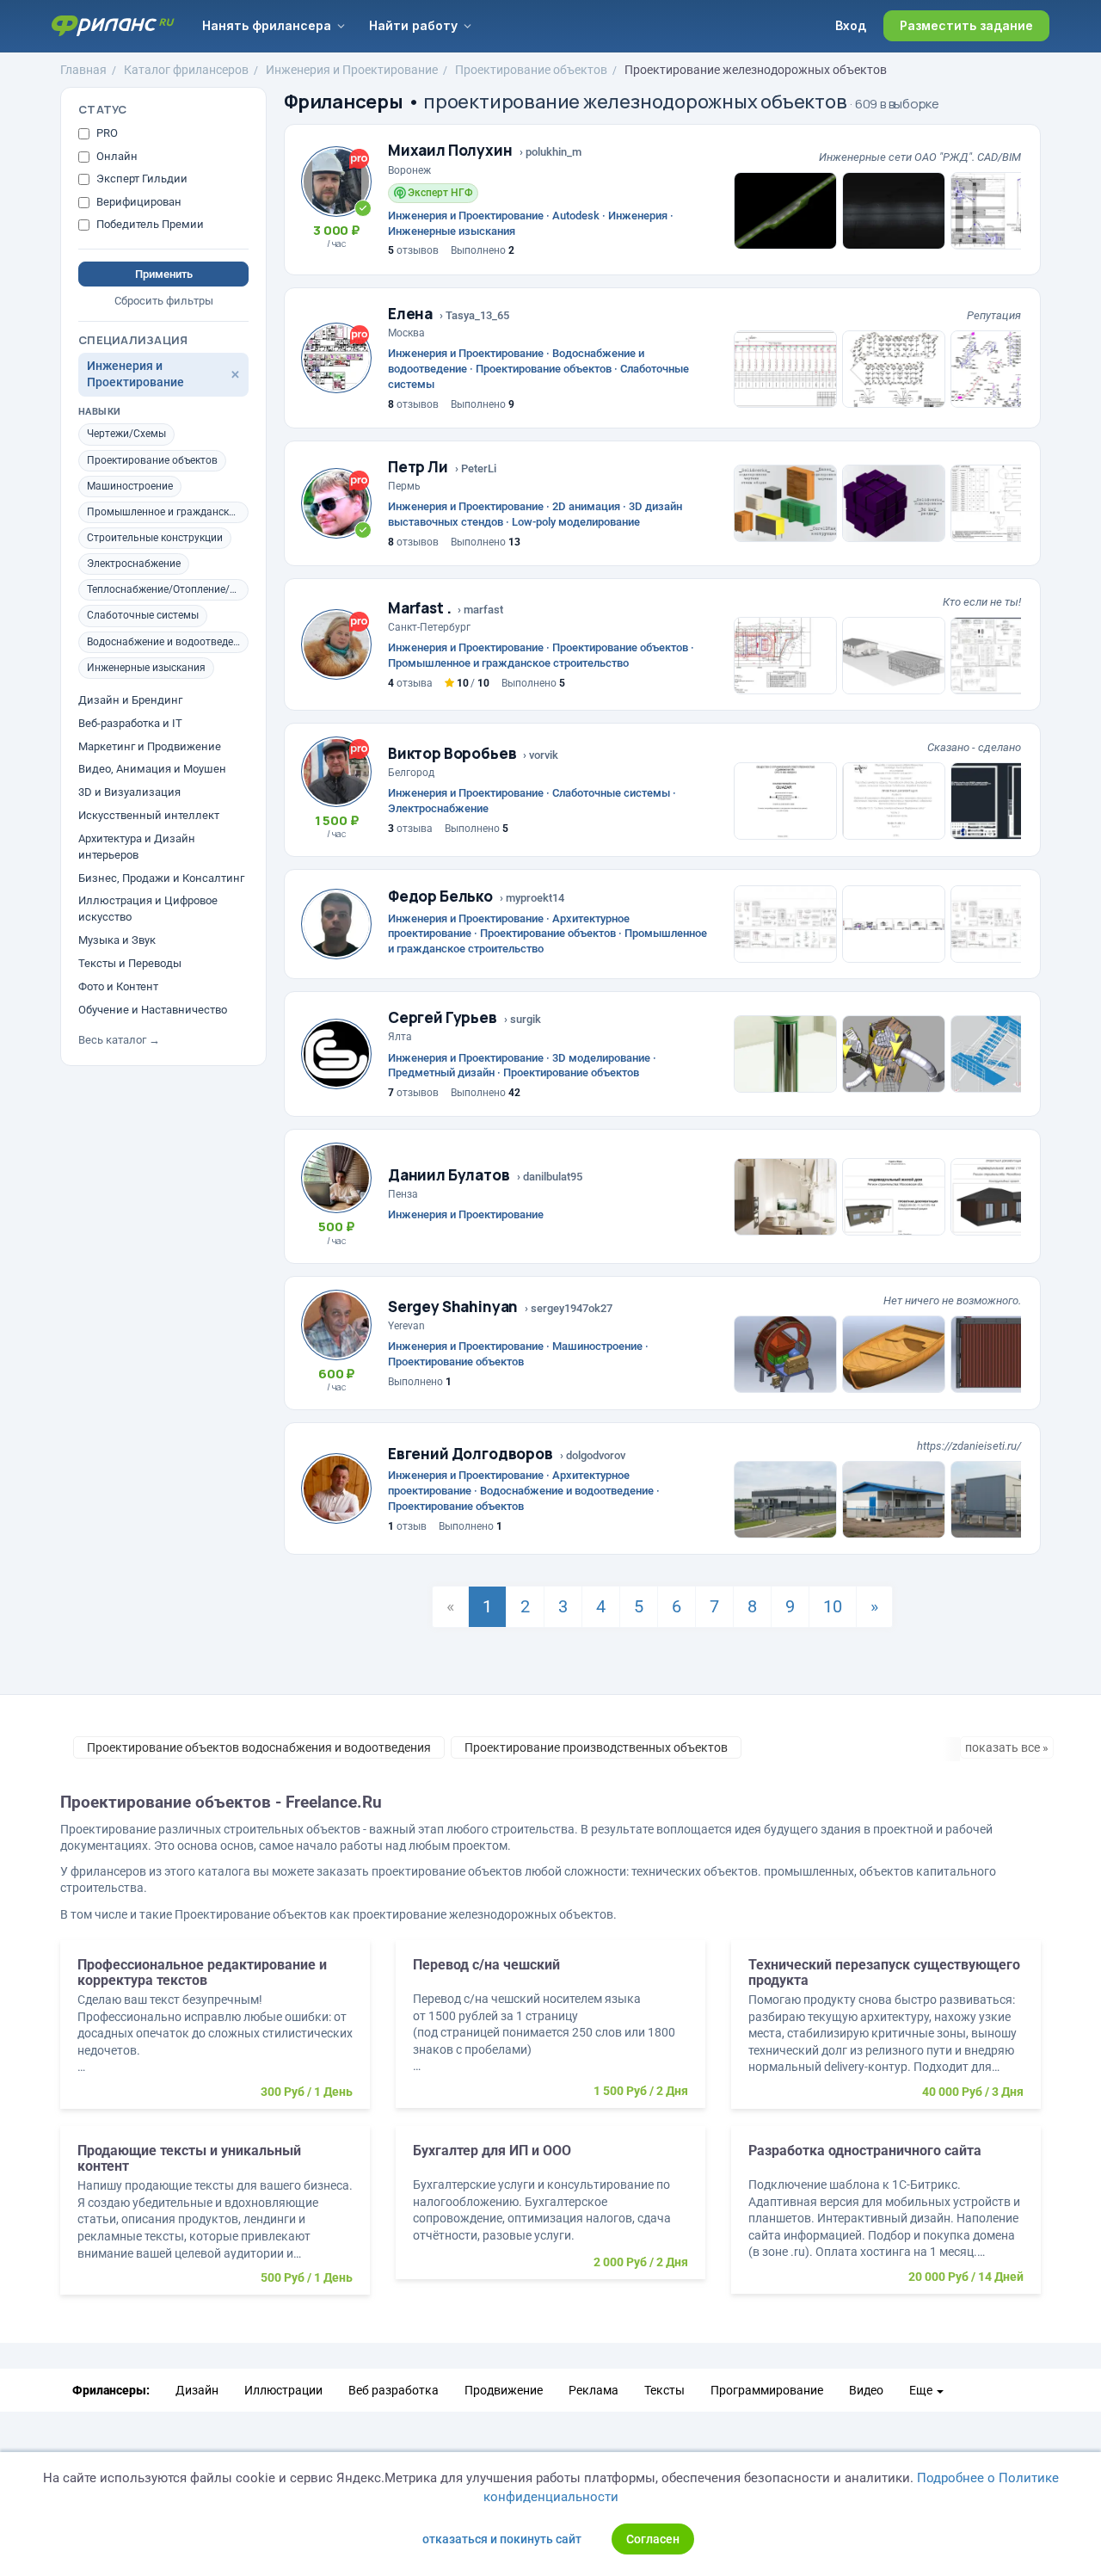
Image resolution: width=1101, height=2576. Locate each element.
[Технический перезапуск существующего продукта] (886, 2033)
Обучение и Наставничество (153, 1010)
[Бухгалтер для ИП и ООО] (550, 2211)
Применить (164, 274)
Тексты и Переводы (130, 963)
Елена (410, 314)
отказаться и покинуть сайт (502, 2539)
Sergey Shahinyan (453, 1306)
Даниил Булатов (449, 1175)
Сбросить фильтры (164, 301)
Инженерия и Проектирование (352, 70)
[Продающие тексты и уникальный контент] (215, 2219)
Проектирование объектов (531, 70)
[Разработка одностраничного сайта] (886, 2219)
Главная (83, 70)
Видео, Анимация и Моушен (152, 770)
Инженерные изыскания (146, 668)
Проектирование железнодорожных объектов (756, 70)
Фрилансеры (344, 102)
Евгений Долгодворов (471, 1454)
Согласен (653, 2539)
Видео (866, 2390)
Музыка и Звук (117, 940)
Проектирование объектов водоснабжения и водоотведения (259, 1747)
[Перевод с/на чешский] (550, 2033)
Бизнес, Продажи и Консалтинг (161, 878)
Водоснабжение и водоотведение (168, 642)
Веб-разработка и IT (130, 723)
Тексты (664, 2390)
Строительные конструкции (155, 538)
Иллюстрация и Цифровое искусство (148, 909)
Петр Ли (418, 467)
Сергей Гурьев (443, 1017)
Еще (922, 2390)
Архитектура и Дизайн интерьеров (137, 847)
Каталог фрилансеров (186, 70)
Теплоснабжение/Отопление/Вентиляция (168, 590)
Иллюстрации (283, 2390)
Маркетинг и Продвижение (150, 746)
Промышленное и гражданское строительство (168, 512)
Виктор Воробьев (452, 753)
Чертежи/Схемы (126, 434)
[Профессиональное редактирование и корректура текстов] (215, 2033)
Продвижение (504, 2390)
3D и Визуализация (129, 792)
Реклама (594, 2390)
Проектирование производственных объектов (596, 1747)
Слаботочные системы (143, 616)
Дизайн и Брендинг (130, 700)
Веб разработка (394, 2390)
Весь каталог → (119, 1040)
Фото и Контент (118, 986)
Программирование (767, 2390)
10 (833, 1606)
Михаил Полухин (450, 150)
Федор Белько (440, 896)
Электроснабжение (134, 564)
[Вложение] (785, 211)
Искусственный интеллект (149, 815)
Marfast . (419, 608)
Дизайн (197, 2390)
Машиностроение (130, 486)
